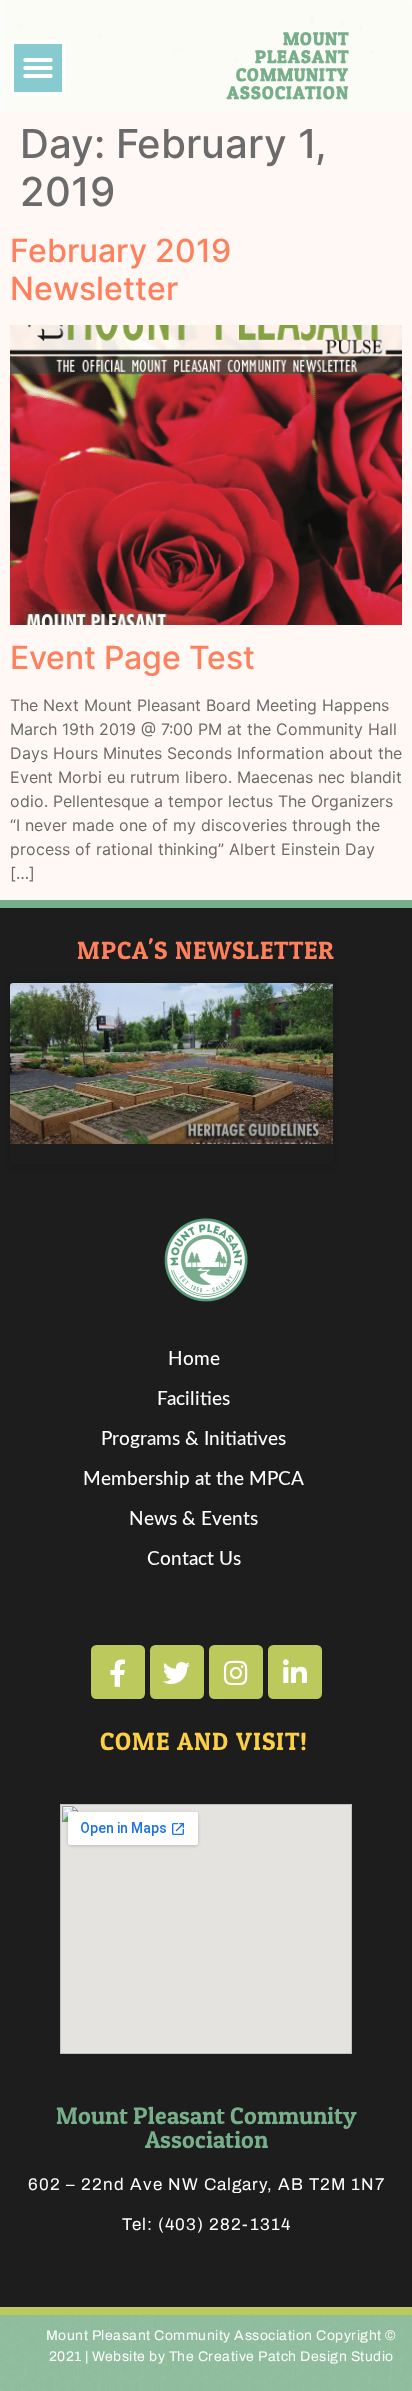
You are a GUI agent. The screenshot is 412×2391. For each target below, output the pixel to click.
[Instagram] (236, 1672)
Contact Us (194, 1559)
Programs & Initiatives (193, 1439)
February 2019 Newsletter (120, 269)
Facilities (193, 1399)
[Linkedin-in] (295, 1672)
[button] (38, 68)
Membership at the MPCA (193, 1479)
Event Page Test (132, 657)
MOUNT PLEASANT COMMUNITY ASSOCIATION (288, 65)
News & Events (193, 1519)
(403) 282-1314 (224, 2224)
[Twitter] (177, 1672)
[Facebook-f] (118, 1672)
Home (194, 1359)
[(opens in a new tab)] (171, 1064)
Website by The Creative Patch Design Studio (243, 2356)
